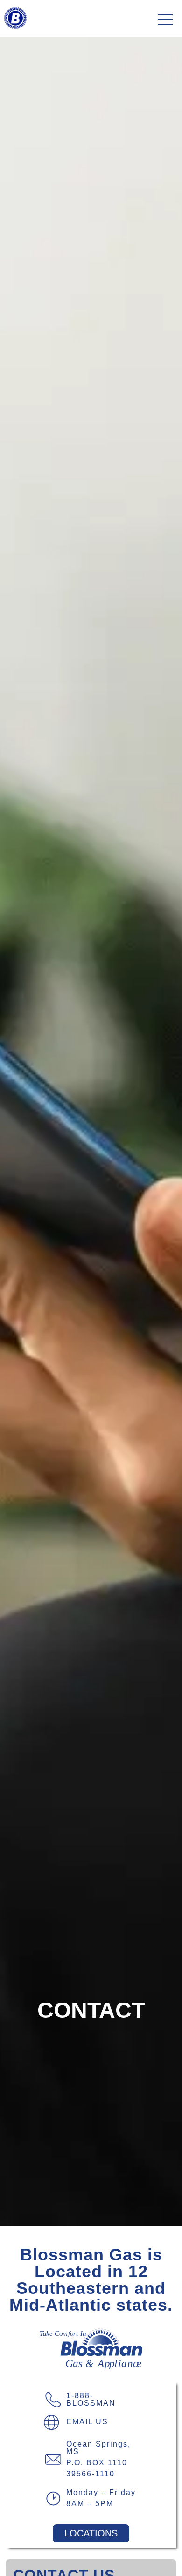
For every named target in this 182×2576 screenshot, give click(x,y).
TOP (149, 2558)
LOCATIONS (91, 2533)
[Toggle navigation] (165, 20)
